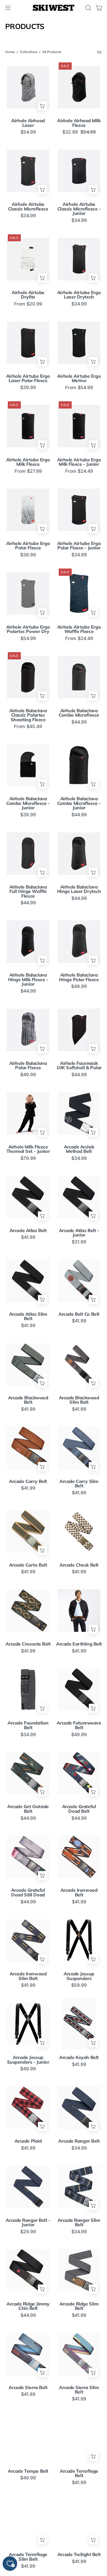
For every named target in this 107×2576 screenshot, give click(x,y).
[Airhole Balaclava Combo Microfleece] (79, 677)
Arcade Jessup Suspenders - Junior (28, 2060)
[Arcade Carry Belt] (28, 1448)
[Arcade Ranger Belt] (79, 2108)
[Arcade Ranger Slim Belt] (79, 2186)
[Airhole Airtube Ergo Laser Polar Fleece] (28, 343)
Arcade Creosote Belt (28, 1644)
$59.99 (79, 1985)
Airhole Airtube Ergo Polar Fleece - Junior (79, 546)
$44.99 (79, 722)
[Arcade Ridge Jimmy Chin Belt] (28, 2270)
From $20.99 (28, 304)
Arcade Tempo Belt (28, 2471)
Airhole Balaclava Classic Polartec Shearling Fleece (28, 715)
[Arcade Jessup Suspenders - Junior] (28, 2024)
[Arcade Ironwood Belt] (79, 1857)
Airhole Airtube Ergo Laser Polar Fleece (28, 378)
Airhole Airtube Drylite (28, 295)
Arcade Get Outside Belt (28, 1809)
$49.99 (79, 986)
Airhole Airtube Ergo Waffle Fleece (79, 629)
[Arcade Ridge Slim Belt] (79, 2270)
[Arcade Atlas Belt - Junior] (79, 1197)
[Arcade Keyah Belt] (79, 2024)
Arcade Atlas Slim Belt (28, 1316)
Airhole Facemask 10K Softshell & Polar (79, 1065)
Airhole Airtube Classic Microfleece (28, 206)
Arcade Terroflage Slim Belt (28, 2557)
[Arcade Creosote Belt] (28, 1610)
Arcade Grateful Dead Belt (79, 1809)
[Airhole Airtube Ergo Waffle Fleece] (79, 593)
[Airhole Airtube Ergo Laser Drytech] (79, 259)
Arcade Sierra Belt (28, 2388)
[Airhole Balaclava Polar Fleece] (28, 1030)
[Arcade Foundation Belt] (28, 1689)
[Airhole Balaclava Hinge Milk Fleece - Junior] (28, 941)
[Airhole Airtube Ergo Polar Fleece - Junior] (79, 510)
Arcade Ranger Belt (79, 2141)
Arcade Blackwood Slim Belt (79, 1400)
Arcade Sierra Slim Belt (79, 2390)
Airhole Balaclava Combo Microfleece (79, 713)
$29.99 (28, 2232)
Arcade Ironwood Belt (79, 1892)
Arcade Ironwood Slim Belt (28, 1976)
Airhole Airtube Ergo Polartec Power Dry (28, 629)
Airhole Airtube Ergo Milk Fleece (28, 462)
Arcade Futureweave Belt (79, 1725)
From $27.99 (28, 471)
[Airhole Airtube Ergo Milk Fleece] (28, 426)
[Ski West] (53, 8)
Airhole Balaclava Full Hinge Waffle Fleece (28, 892)
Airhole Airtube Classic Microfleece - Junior (79, 209)
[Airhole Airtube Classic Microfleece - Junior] (79, 171)
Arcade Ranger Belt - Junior (28, 2222)
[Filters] (99, 52)
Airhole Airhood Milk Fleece (79, 123)
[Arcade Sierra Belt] (28, 2354)
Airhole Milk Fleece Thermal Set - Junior (28, 1149)
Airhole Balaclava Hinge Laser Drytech (79, 889)
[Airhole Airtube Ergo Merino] (79, 343)
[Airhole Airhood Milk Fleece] (79, 87)
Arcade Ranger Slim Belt (79, 2222)
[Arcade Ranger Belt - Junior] (28, 2186)
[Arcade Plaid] (28, 2108)
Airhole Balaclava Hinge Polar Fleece (79, 977)
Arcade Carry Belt (28, 1481)
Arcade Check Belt (79, 1565)
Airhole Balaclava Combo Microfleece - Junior (28, 803)
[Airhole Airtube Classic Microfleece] (28, 171)
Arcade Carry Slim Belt (79, 1484)
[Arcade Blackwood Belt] (28, 1364)
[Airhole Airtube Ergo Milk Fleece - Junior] (79, 426)
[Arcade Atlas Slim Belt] (28, 1281)
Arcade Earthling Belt (79, 1644)
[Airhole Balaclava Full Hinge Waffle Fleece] (28, 853)
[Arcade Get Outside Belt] (28, 1773)
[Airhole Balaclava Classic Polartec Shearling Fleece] (28, 677)
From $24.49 (79, 471)
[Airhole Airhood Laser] (28, 87)
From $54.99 (79, 388)
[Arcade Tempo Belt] (28, 2437)
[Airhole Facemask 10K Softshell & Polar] (79, 1030)
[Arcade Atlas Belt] (28, 1197)
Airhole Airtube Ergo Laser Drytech (79, 295)
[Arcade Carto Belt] (28, 1531)
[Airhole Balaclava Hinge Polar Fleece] (79, 941)
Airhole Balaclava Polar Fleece (28, 1065)
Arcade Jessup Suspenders (79, 1976)
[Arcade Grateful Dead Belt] (79, 1773)
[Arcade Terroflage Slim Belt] (28, 2521)
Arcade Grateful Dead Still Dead (28, 1892)
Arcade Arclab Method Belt (79, 1149)
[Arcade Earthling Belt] (79, 1610)
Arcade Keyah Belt (79, 2057)
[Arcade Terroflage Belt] (79, 2437)
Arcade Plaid (28, 2141)
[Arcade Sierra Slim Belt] (79, 2354)
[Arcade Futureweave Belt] (79, 1689)
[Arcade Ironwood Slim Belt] (28, 1940)
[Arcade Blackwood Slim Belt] (79, 1364)
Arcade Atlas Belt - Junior (79, 1233)
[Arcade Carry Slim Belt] (79, 1448)
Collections (29, 52)
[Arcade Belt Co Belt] (79, 1281)
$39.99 (28, 388)
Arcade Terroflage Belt (79, 2473)
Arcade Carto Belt (28, 1565)
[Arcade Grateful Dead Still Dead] (28, 1857)
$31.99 (79, 1242)
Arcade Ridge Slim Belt (79, 2306)
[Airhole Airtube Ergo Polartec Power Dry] (28, 593)
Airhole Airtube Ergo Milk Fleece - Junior (79, 462)
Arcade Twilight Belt (79, 2555)
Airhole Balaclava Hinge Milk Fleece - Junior (28, 980)
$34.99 (28, 216)
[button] (88, 8)
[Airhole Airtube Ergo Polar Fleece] (28, 510)
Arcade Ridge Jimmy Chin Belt (28, 2306)
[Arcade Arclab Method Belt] (79, 1113)
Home (10, 52)
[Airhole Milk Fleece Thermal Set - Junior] (28, 1113)
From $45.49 (28, 726)
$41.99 (28, 1237)
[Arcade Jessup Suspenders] (79, 1940)
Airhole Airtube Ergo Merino (79, 378)
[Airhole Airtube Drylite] (28, 259)
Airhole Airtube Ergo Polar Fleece (28, 546)
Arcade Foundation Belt (28, 1725)
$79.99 (28, 1158)
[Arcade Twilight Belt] (79, 2521)
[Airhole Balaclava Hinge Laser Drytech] (79, 853)
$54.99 (28, 132)
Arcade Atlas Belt (28, 1231)
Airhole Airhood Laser (28, 123)
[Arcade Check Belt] (79, 1531)
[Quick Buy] (42, 106)
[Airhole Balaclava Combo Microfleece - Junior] (28, 765)
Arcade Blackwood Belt (28, 1400)
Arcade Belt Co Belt (79, 1314)
